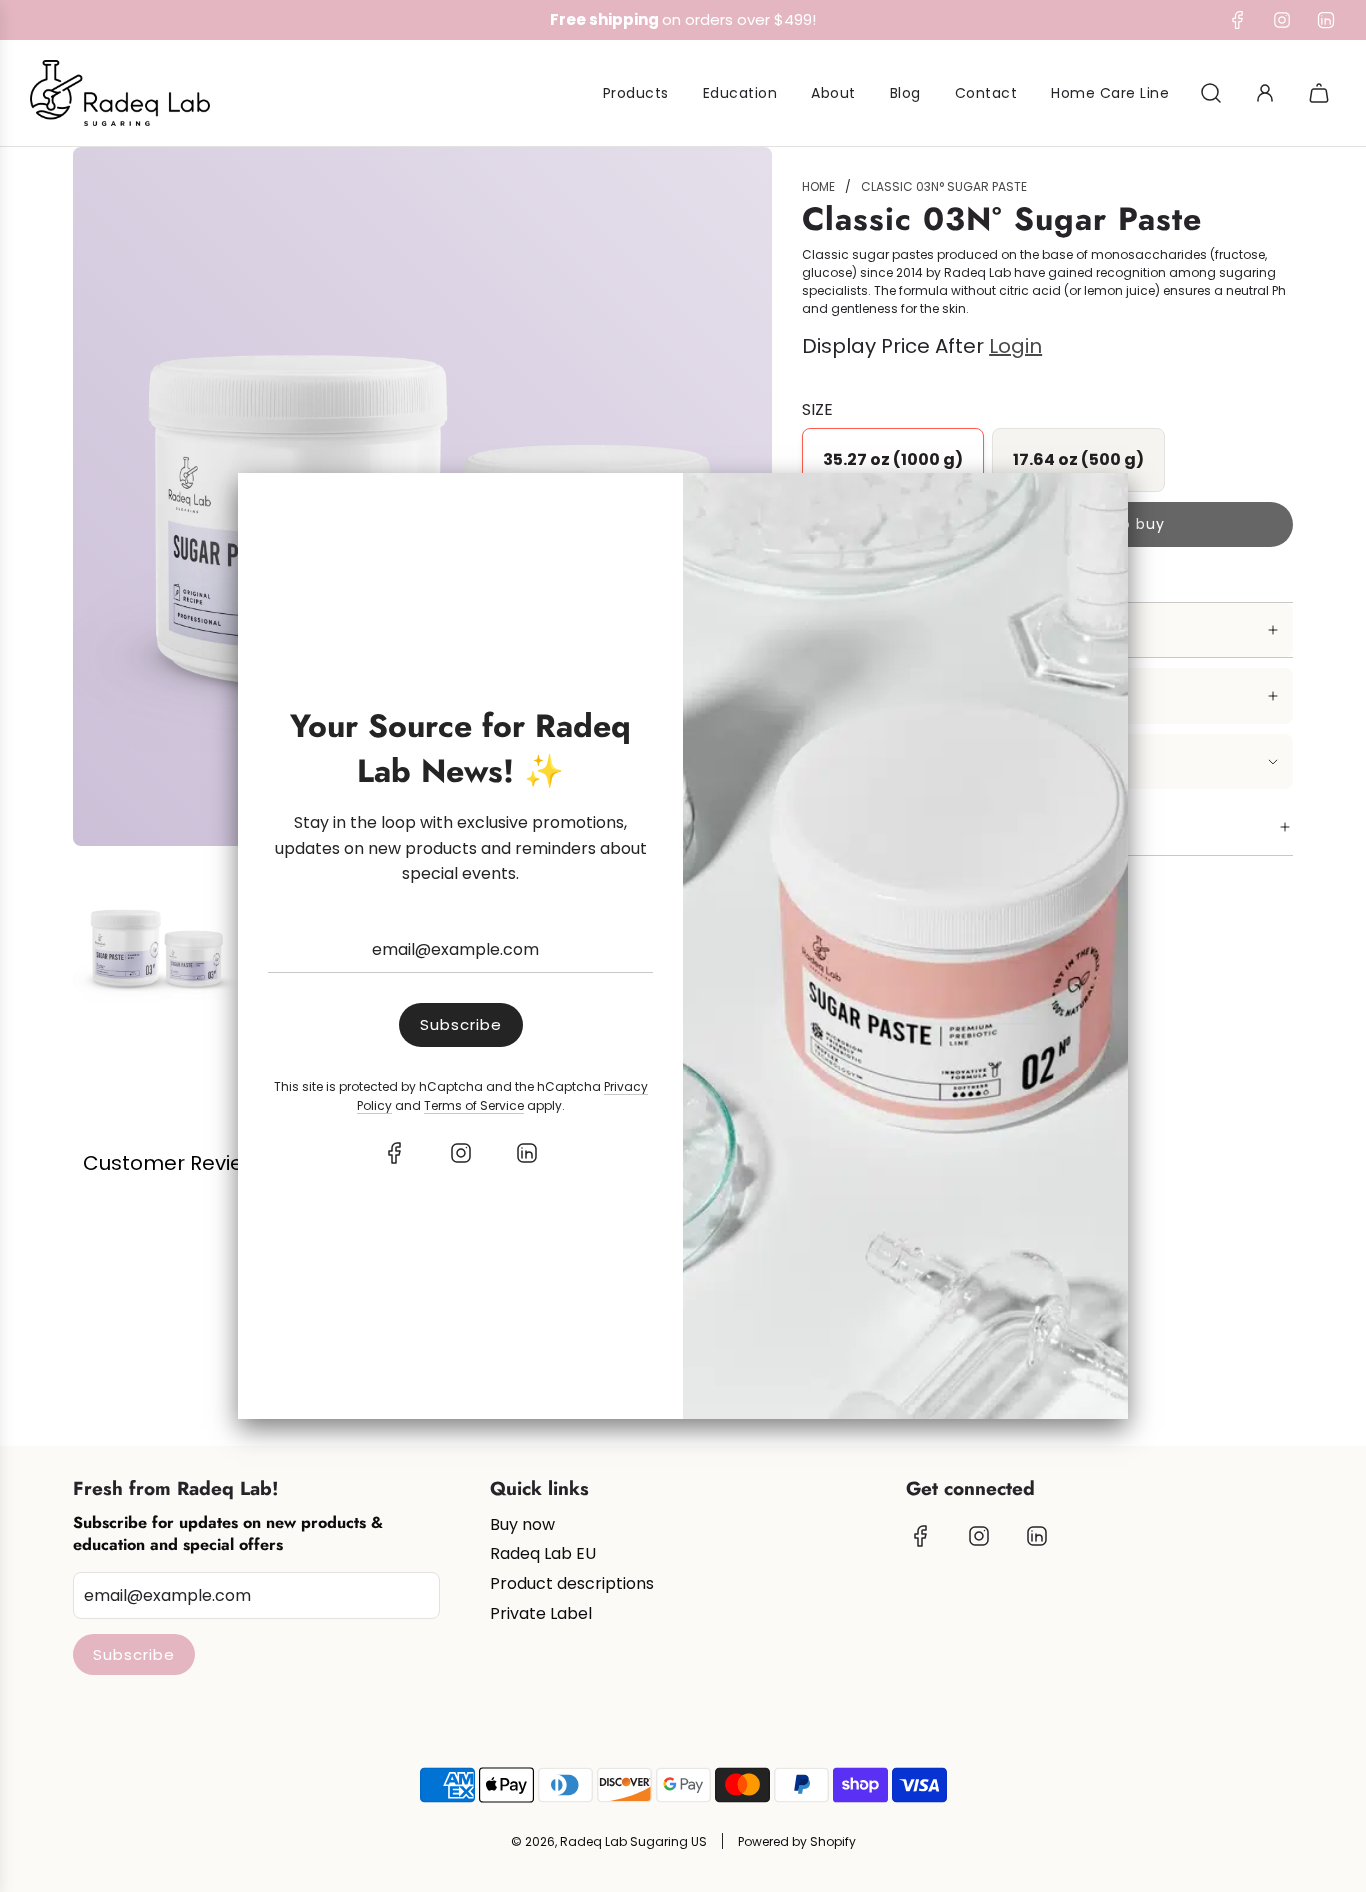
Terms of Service (474, 1105)
